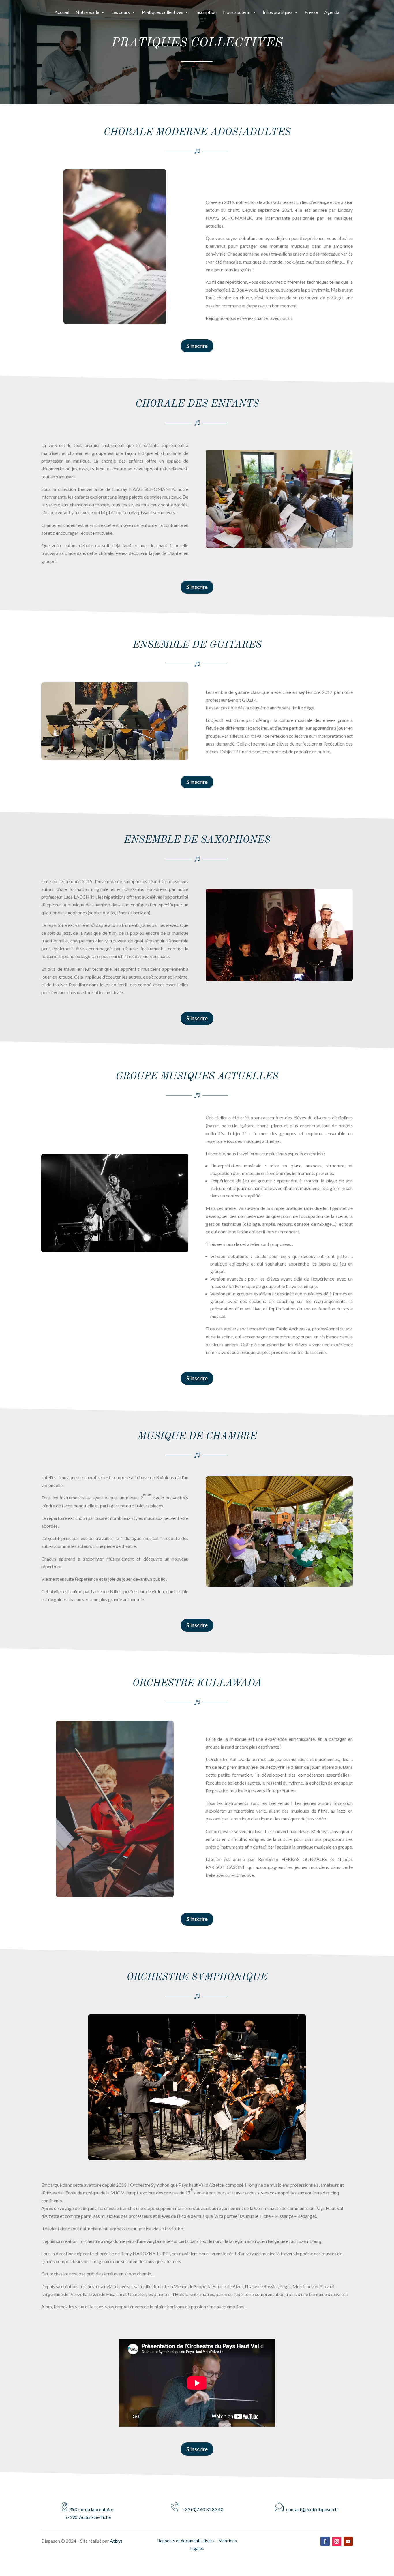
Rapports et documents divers (186, 2541)
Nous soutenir (237, 12)
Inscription (206, 12)
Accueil (62, 12)
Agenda (332, 12)
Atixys (116, 2541)
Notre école (87, 12)
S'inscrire (197, 346)
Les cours (121, 12)
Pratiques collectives (163, 12)
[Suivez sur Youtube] (348, 2541)
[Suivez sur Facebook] (325, 2541)
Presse (311, 12)
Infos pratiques (278, 12)
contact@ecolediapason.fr (311, 2509)
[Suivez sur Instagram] (337, 2541)
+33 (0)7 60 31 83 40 (201, 2509)
